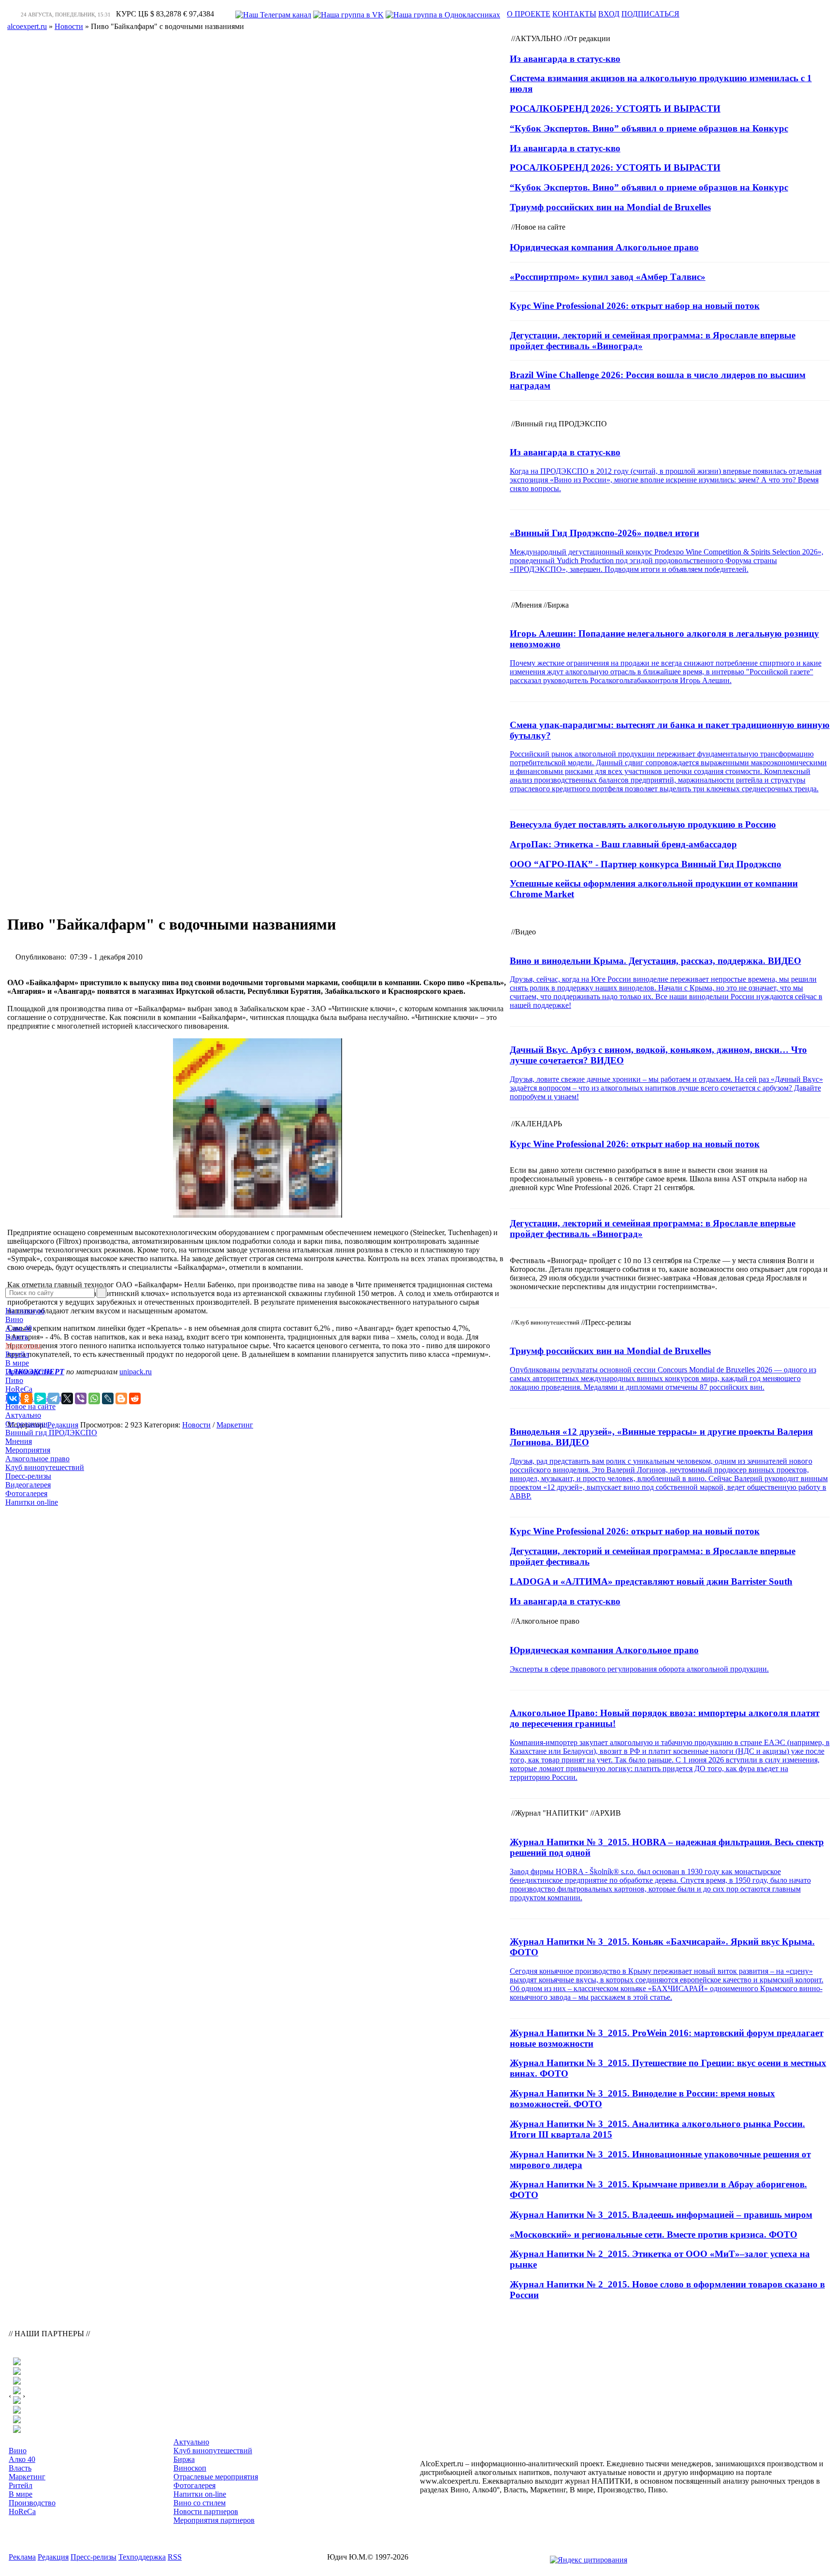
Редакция (53, 2557)
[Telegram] (54, 1398)
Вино (14, 1319)
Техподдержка (142, 2557)
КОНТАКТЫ (574, 14)
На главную (25, 1311)
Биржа (184, 2459)
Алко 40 (19, 1328)
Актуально (23, 1415)
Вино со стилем (200, 2503)
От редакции (27, 1424)
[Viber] (81, 1398)
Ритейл (17, 1354)
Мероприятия (28, 1450)
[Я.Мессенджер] (40, 1398)
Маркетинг (24, 1346)
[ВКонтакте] (13, 1398)
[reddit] (135, 1398)
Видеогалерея (28, 1485)
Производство (29, 1372)
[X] (67, 1398)
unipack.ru (136, 1372)
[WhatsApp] (94, 1398)
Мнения (19, 1441)
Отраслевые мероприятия (216, 2477)
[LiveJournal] (108, 1398)
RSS (175, 2557)
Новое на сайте (30, 1406)
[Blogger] (121, 1398)
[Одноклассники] (27, 1398)
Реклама (22, 2557)
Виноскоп (190, 2468)
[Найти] (101, 1293)
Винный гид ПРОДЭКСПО (51, 1433)
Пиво (14, 1380)
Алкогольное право (37, 1459)
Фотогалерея (26, 1493)
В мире (17, 1363)
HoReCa (19, 1389)
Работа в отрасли (33, 1398)
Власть (17, 1337)
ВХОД (609, 14)
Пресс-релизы (28, 1476)
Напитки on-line (32, 1502)
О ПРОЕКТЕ (529, 14)
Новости (196, 1425)
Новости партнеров (206, 2511)
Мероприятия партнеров (214, 2520)
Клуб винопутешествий (45, 1467)
